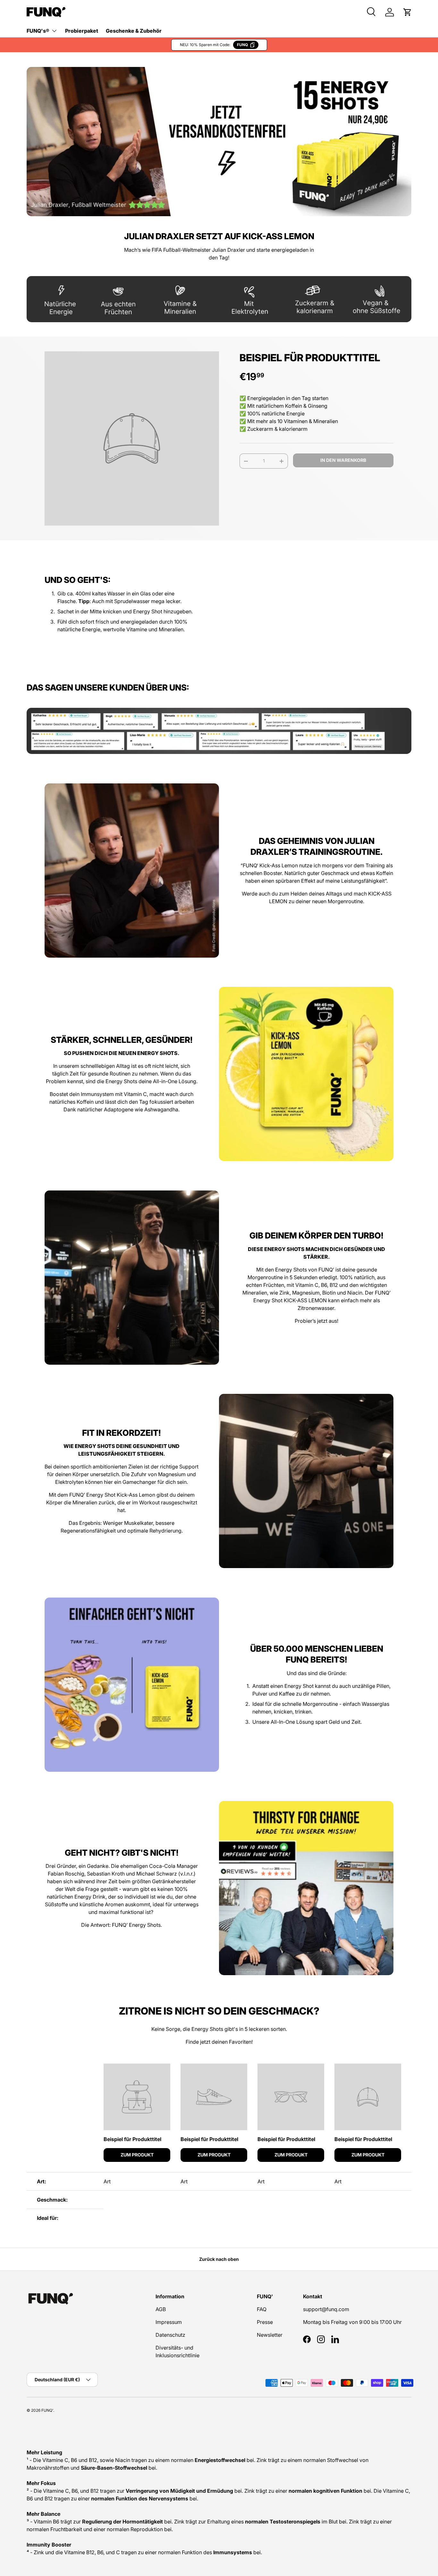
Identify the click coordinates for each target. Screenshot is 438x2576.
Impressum (169, 2322)
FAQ (262, 2309)
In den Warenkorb (343, 460)
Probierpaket (82, 31)
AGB (161, 2309)
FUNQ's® (38, 31)
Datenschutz (170, 2335)
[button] (408, 12)
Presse (265, 2322)
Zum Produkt (137, 2155)
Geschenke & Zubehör (134, 31)
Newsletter (270, 2335)
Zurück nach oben (219, 2259)
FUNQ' (47, 2410)
